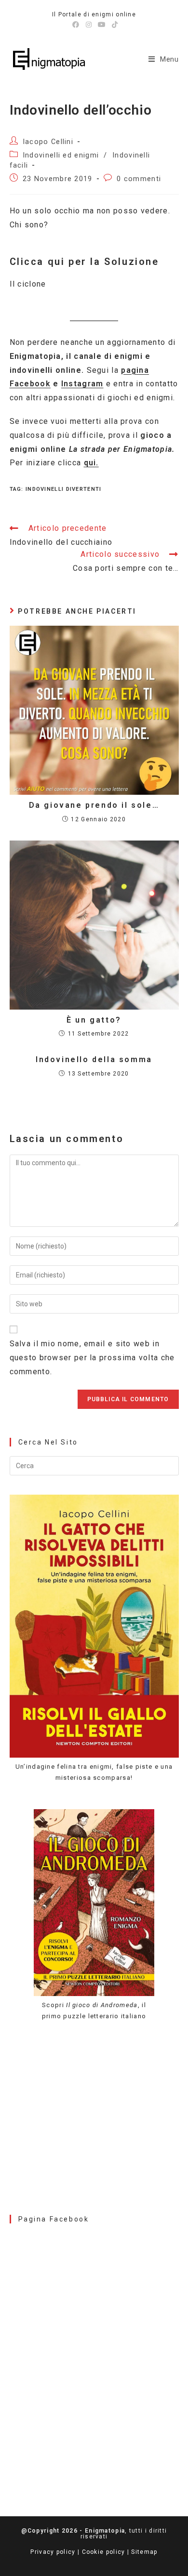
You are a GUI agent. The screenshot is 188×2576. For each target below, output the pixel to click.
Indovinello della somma (94, 1059)
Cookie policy (104, 2552)
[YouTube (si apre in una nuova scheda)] (102, 25)
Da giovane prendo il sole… (94, 805)
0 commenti (139, 179)
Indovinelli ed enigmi (61, 155)
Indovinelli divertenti (64, 489)
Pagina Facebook (54, 2219)
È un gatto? (94, 1020)
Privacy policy (53, 2552)
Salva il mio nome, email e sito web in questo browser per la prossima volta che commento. (92, 1358)
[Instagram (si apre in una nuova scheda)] (89, 25)
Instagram (82, 384)
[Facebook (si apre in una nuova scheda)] (76, 25)
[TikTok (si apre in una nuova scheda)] (114, 25)
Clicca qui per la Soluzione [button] (84, 262)
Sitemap (144, 2552)
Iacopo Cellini (48, 142)
